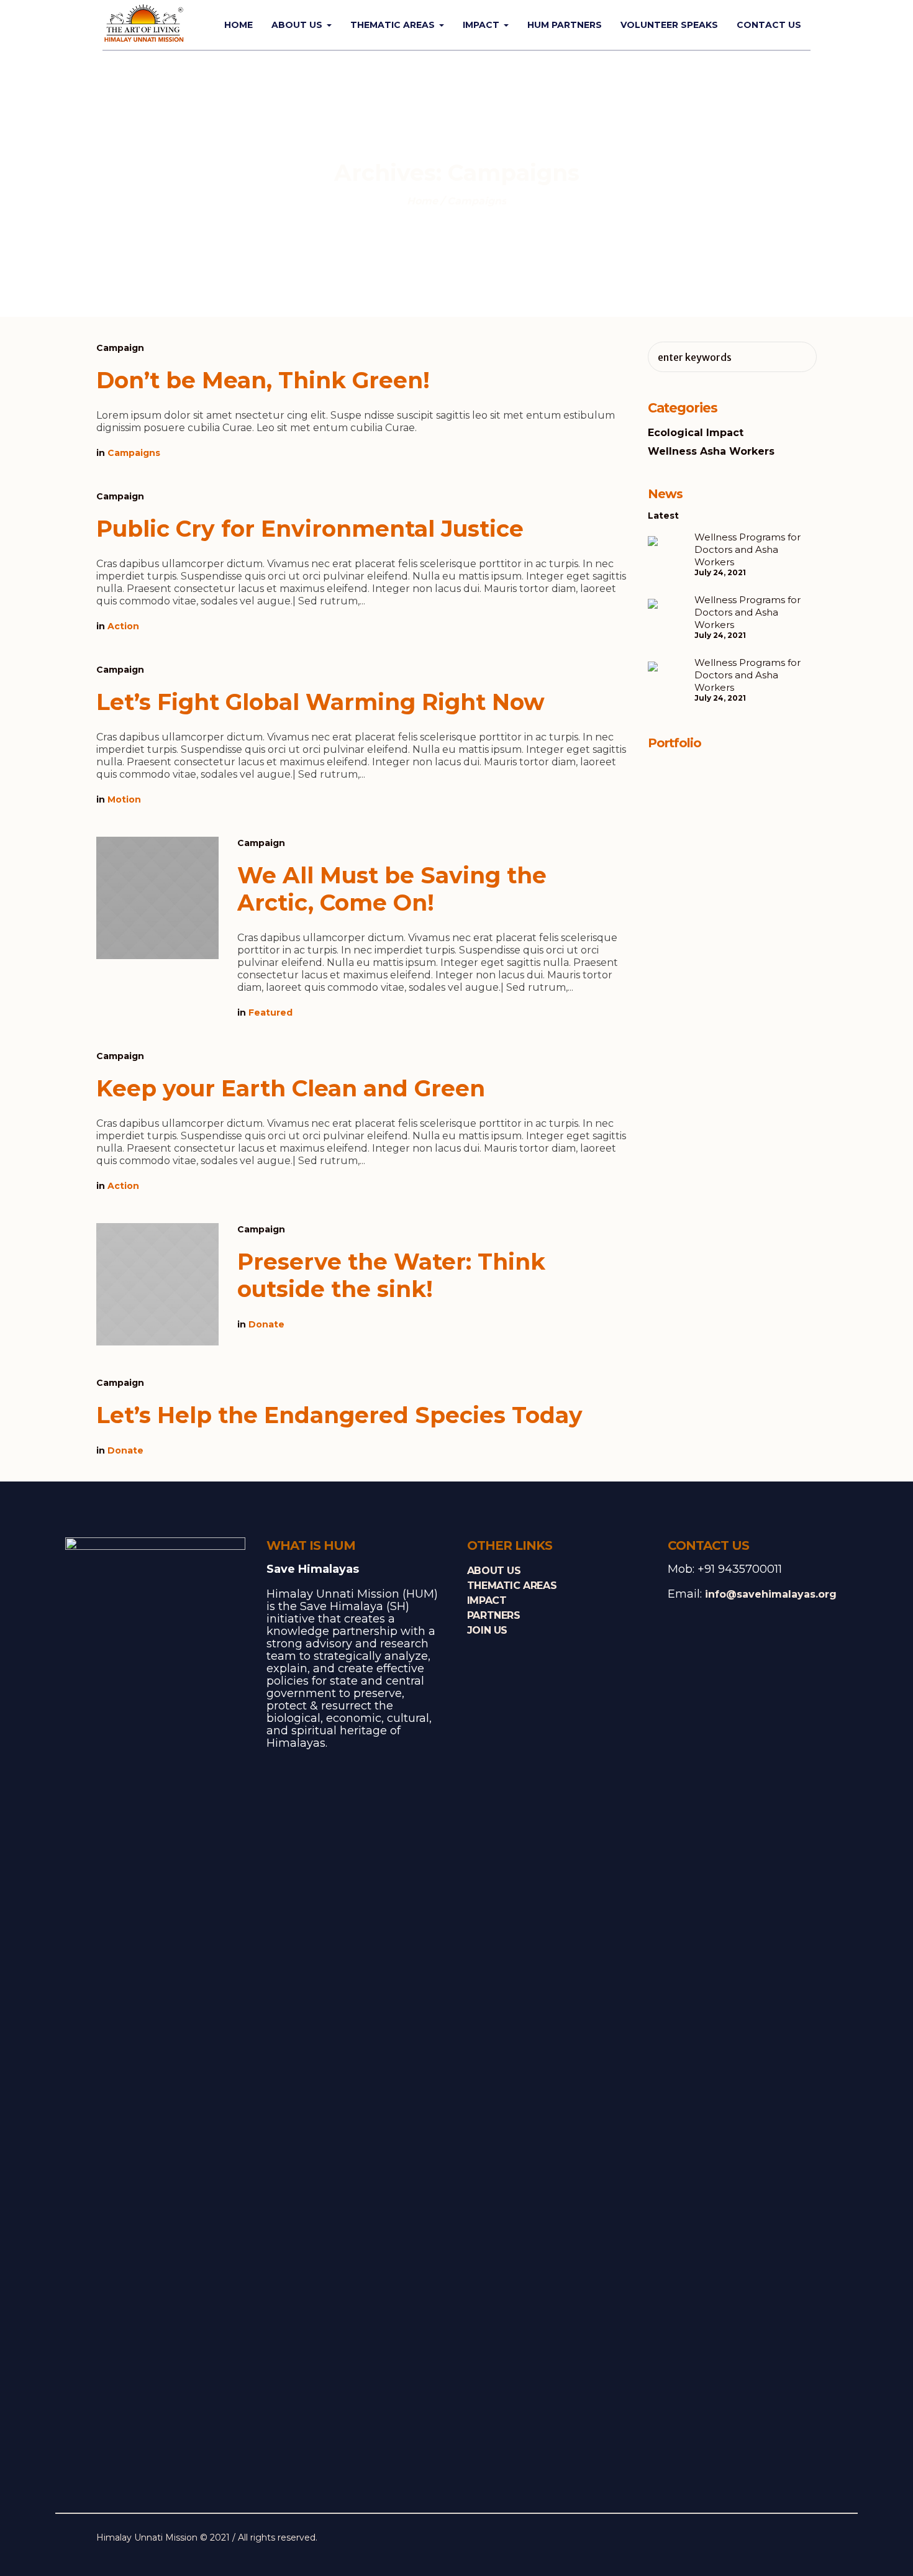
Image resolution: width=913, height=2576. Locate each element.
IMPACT (487, 1600)
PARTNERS (494, 1615)
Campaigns (134, 453)
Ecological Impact (696, 433)
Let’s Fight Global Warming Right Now (320, 702)
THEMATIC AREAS (512, 1586)
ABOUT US (494, 1571)
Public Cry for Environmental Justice (310, 529)
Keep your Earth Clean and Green (291, 1088)
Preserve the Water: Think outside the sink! (391, 1275)
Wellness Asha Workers (711, 451)
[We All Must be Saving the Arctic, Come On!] (157, 898)
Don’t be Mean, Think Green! (263, 380)
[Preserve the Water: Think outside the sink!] (157, 1284)
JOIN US (487, 1630)
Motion (124, 799)
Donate (266, 1324)
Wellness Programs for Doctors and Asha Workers (747, 549)
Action (123, 626)
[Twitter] (769, 2539)
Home (422, 201)
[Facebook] (750, 2539)
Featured (270, 1013)
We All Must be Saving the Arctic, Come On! (392, 889)
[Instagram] (788, 2539)
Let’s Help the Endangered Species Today (339, 1415)
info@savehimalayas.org (771, 1594)
